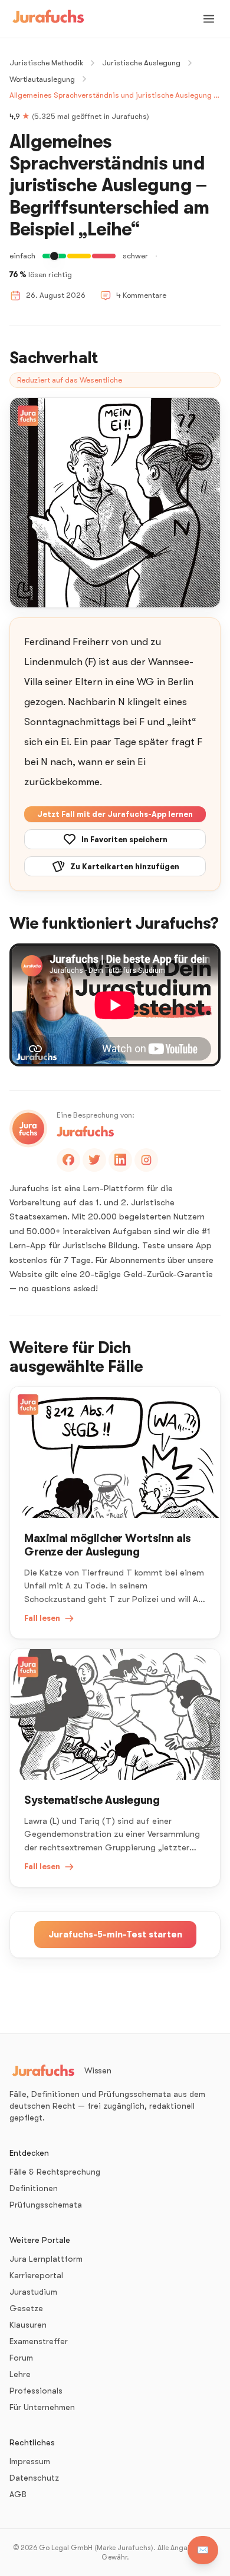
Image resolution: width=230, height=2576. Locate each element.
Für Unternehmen (42, 2407)
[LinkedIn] (120, 1160)
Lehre (20, 2374)
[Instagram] (146, 1160)
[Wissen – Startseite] (48, 19)
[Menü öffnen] (209, 19)
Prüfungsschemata (46, 2205)
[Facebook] (68, 1160)
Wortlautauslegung (42, 79)
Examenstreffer (39, 2341)
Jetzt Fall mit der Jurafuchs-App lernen (115, 814)
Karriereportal (36, 2275)
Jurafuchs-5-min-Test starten (115, 1935)
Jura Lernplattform (46, 2259)
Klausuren (28, 2325)
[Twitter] (94, 1160)
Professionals (36, 2391)
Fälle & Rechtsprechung (55, 2172)
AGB (18, 2494)
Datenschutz (34, 2478)
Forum (21, 2358)
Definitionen (34, 2188)
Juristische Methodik (46, 63)
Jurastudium (33, 2292)
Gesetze (26, 2308)
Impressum (30, 2461)
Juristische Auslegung (141, 63)
